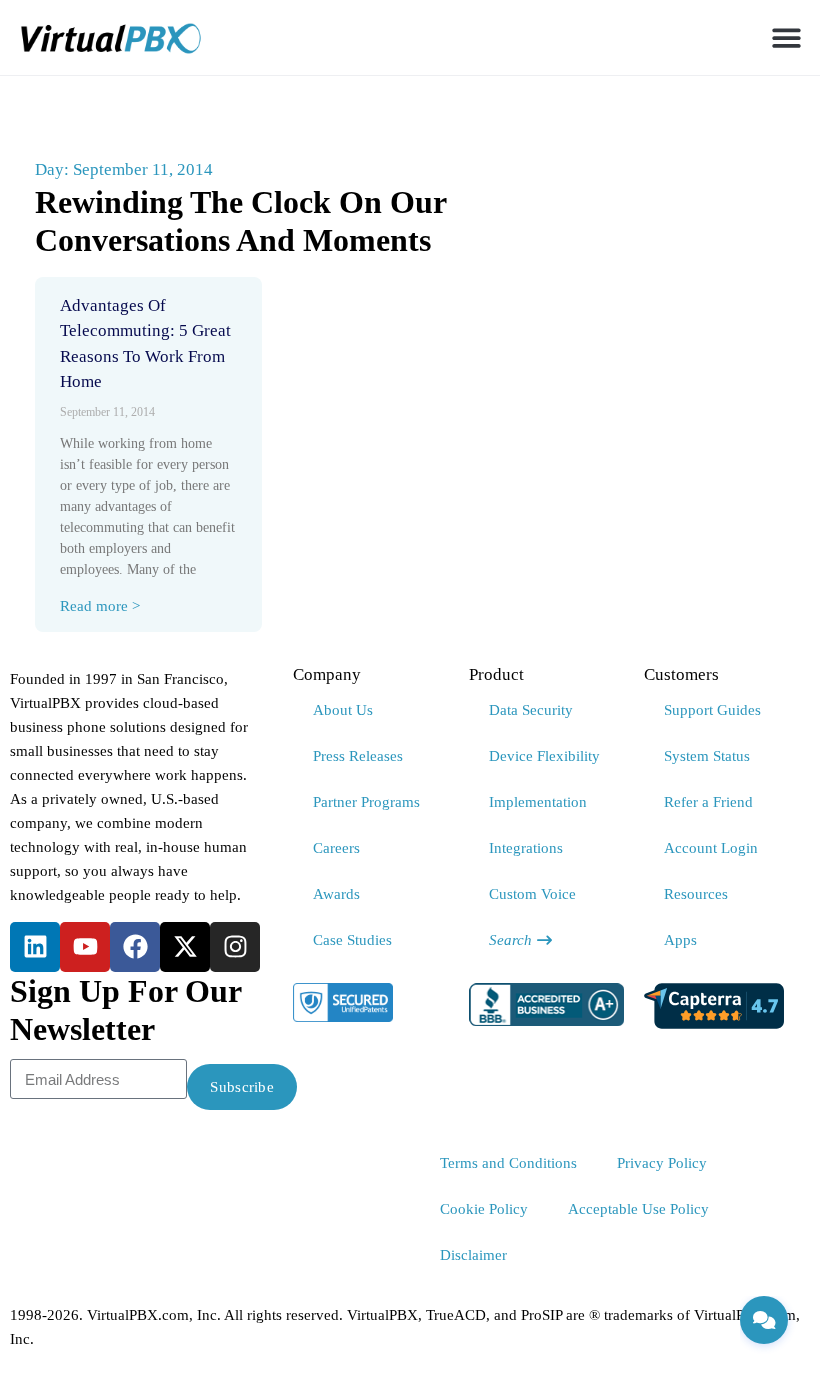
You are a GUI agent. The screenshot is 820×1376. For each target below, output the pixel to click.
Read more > (100, 606)
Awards (336, 894)
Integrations (526, 848)
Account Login (711, 848)
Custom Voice (532, 894)
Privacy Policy (662, 1163)
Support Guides (712, 710)
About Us (343, 710)
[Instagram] (235, 947)
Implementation (538, 802)
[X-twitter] (185, 947)
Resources (696, 894)
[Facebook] (135, 947)
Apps (680, 940)
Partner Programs (366, 802)
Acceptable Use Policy (638, 1209)
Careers (336, 848)
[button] (787, 37)
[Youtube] (85, 947)
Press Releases (358, 756)
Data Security (531, 710)
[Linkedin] (35, 947)
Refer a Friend (708, 802)
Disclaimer (473, 1255)
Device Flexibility (544, 756)
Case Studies (352, 940)
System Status (707, 756)
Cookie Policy (484, 1209)
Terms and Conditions (508, 1163)
